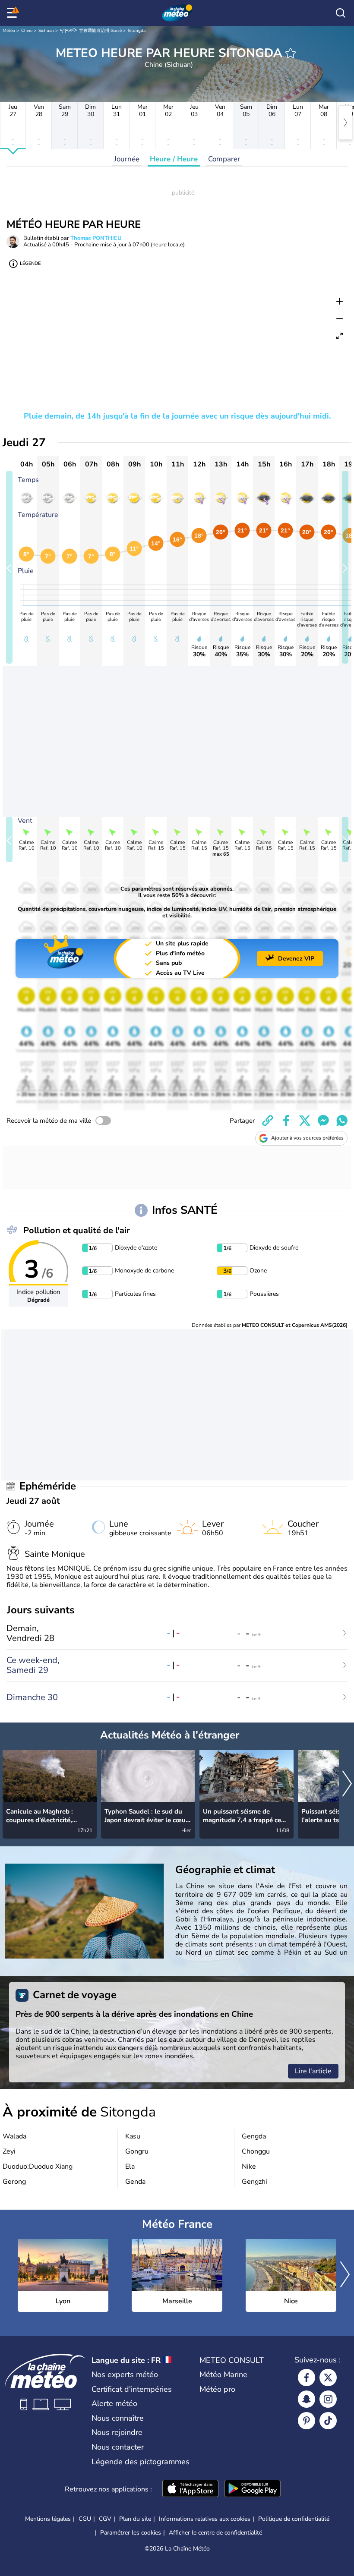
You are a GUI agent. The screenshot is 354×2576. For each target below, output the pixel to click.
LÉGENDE (30, 263)
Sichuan (46, 31)
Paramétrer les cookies (131, 2533)
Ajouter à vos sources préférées (307, 1138)
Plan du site (135, 2519)
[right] (345, 123)
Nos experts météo (125, 2374)
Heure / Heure (174, 159)
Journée (127, 159)
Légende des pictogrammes (141, 2462)
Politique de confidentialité (294, 2519)
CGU (85, 2519)
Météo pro (217, 2389)
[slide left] (9, 567)
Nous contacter (118, 2447)
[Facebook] (307, 2378)
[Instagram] (328, 2399)
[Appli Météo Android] (253, 2489)
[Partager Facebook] (286, 1121)
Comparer (224, 159)
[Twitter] (328, 2378)
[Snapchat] (307, 2399)
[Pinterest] (307, 2421)
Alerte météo (114, 2403)
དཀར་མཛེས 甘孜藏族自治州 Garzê (91, 31)
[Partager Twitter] (305, 1121)
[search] (341, 13)
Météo (9, 31)
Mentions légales (48, 2519)
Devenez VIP (296, 959)
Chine (27, 31)
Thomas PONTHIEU (96, 238)
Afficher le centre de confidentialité (215, 2533)
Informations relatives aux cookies (205, 2519)
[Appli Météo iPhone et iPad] (190, 2489)
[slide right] (345, 567)
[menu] (13, 13)
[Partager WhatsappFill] (342, 1121)
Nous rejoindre (117, 2432)
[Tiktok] (328, 2421)
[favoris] (291, 53)
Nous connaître (118, 2418)
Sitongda (137, 31)
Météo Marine (223, 2374)
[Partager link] (268, 1121)
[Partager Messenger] (323, 1121)
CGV (105, 2519)
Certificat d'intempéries (132, 2389)
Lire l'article (313, 2071)
